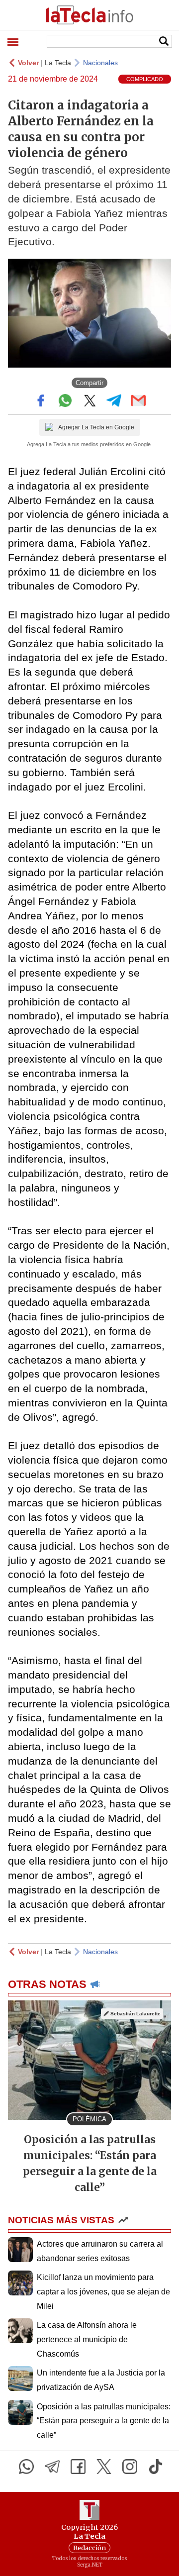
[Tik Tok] (156, 2467)
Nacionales (100, 63)
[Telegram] (52, 2467)
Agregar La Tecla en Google (96, 427)
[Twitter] (104, 2467)
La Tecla (58, 63)
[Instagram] (130, 2467)
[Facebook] (78, 2467)
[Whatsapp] (26, 2467)
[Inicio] (89, 15)
